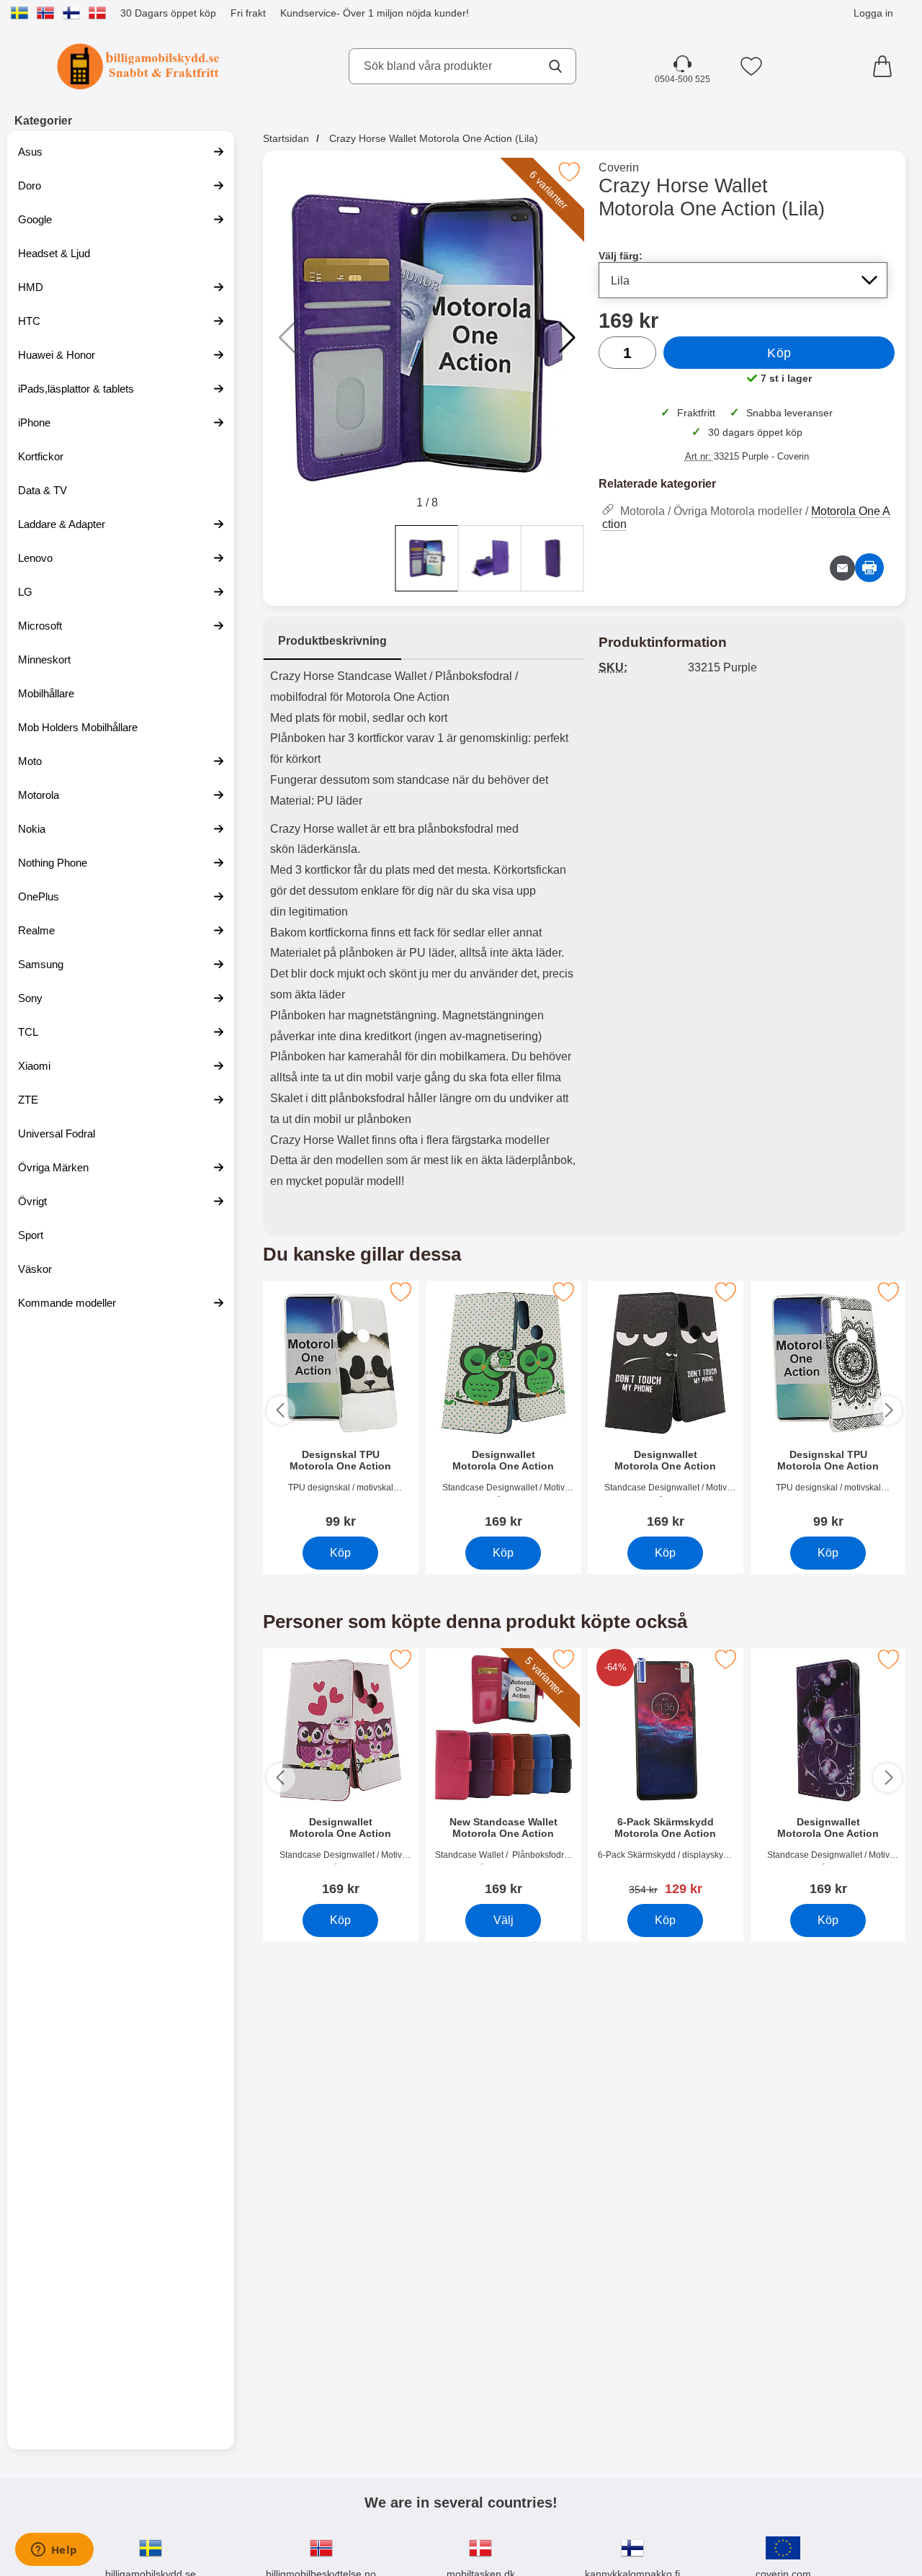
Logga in (873, 13)
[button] (567, 338)
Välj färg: (621, 256)
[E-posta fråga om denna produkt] (842, 568)
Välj (503, 1919)
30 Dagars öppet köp (168, 13)
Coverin (619, 167)
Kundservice (308, 13)
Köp (779, 353)
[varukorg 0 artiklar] (886, 66)
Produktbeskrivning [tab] (332, 641)
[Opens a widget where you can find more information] (54, 2551)
